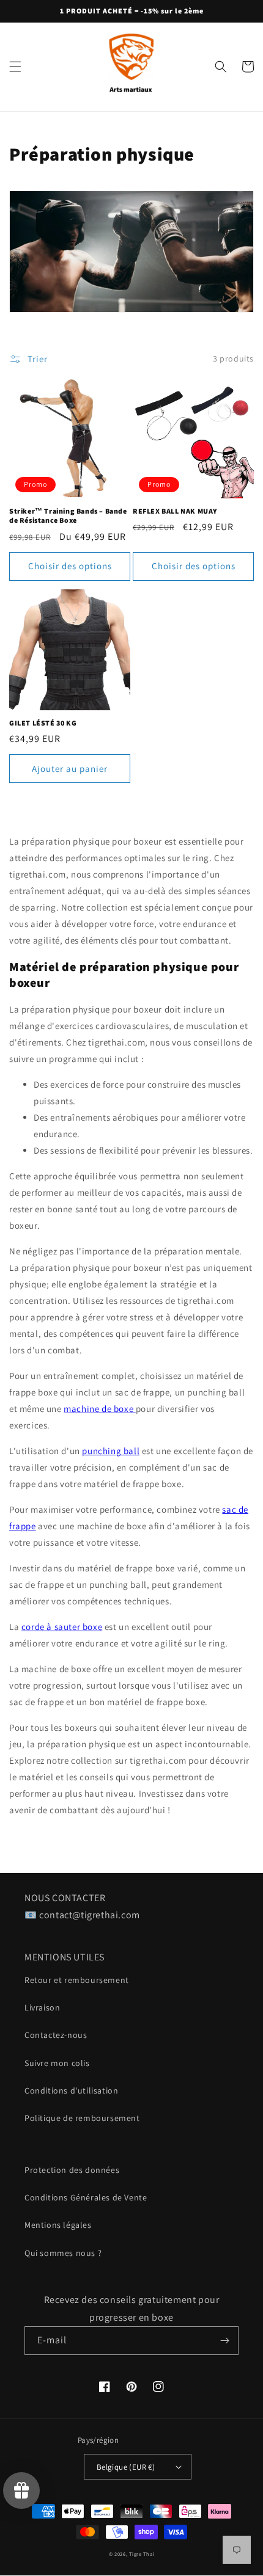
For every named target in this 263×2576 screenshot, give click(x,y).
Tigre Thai (142, 2554)
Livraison (42, 2007)
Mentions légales (58, 2225)
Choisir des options (70, 566)
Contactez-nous (56, 2035)
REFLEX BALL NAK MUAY (175, 511)
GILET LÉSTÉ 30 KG (43, 723)
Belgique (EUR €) (126, 2467)
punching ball (111, 1451)
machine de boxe (100, 1409)
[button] (15, 67)
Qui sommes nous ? (63, 2253)
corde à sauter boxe (62, 1627)
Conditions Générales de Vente (86, 2197)
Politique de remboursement (82, 2118)
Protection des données (72, 2170)
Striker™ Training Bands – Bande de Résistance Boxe (68, 516)
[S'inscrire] (224, 2341)
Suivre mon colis (57, 2063)
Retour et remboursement (77, 1980)
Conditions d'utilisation (71, 2090)
